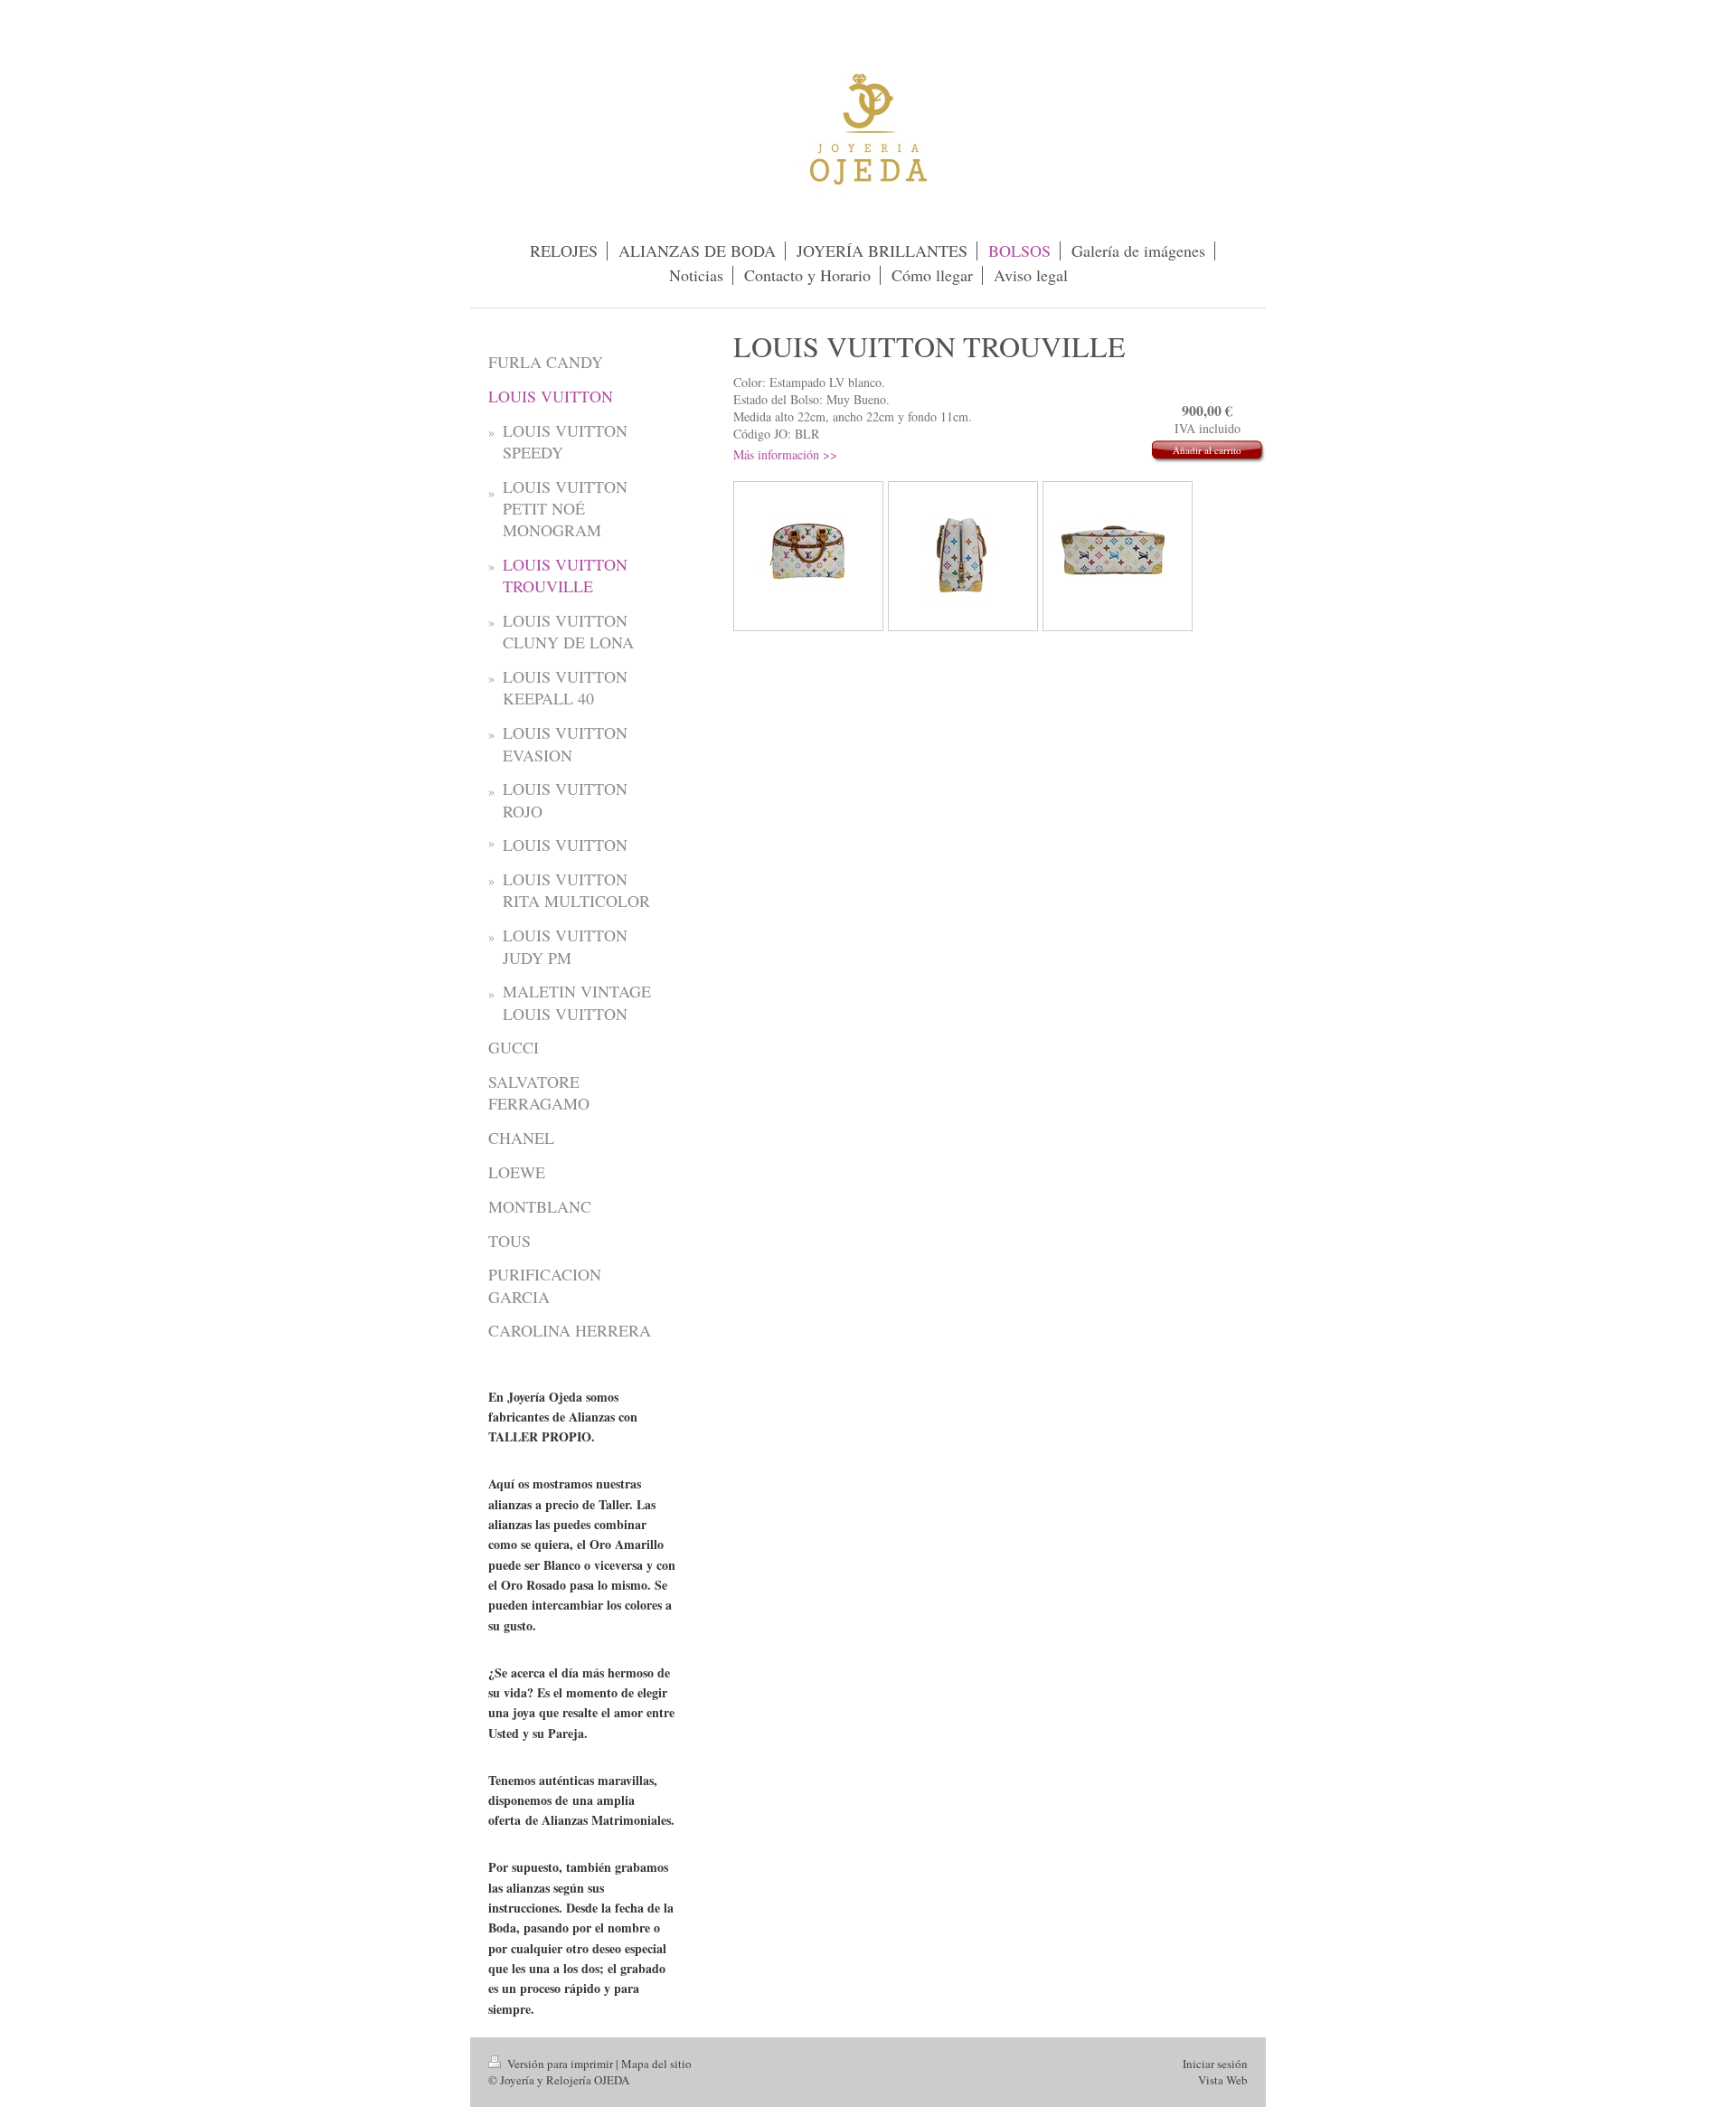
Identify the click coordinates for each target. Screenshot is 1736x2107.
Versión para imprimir (560, 2064)
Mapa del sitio (656, 2064)
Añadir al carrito (1207, 450)
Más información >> (785, 454)
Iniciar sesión (1215, 2064)
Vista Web (1223, 2080)
